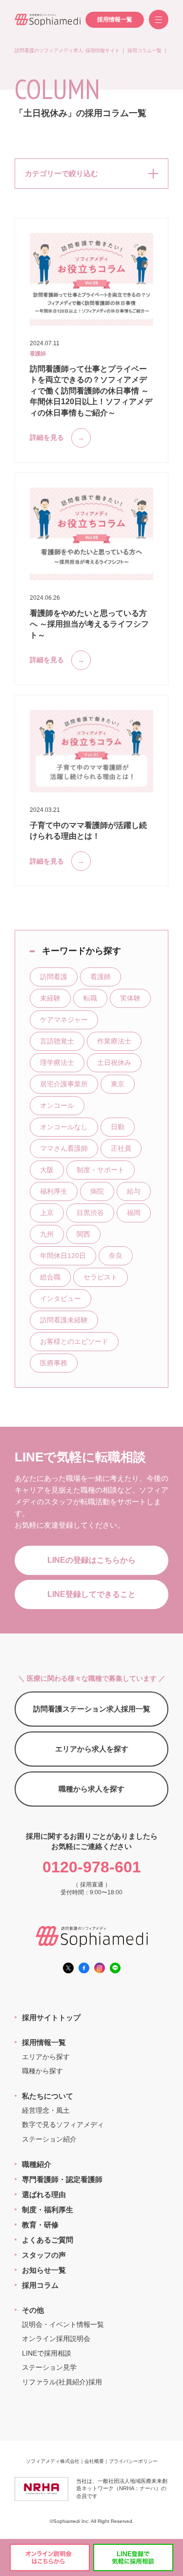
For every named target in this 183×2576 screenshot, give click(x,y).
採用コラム (40, 2285)
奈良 (116, 1256)
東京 (118, 1084)
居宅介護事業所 (64, 1084)
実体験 (130, 998)
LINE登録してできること (91, 1594)
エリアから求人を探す (92, 1749)
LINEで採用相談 (47, 2353)
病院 (97, 1191)
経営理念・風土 (46, 2110)
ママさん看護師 (64, 1148)
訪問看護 (54, 977)
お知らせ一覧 (44, 2270)
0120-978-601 (92, 1867)
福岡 (134, 1213)
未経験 (50, 998)
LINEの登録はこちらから (91, 1560)
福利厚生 (54, 1191)
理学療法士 (57, 1062)
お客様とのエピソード (74, 1341)
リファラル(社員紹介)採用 (62, 2382)
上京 (47, 1213)
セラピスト (101, 1277)
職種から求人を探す (91, 1789)
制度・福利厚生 (48, 2210)
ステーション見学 (49, 2367)
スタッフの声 (44, 2255)
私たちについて (48, 2096)
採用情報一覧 (115, 20)
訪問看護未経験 (64, 1320)
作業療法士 (114, 1041)
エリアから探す (46, 2057)
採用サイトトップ (51, 2017)
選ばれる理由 (44, 2194)
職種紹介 (37, 2164)
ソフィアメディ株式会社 (53, 2461)
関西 (83, 1234)
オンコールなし (64, 1127)
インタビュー (61, 1298)
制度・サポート (101, 1170)
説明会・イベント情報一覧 (63, 2324)
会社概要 (94, 2461)
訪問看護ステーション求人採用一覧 (92, 1709)
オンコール (57, 1105)
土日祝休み (114, 1062)
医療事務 (54, 1363)
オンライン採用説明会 (56, 2339)
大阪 (47, 1170)
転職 (90, 998)
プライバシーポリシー (133, 2461)
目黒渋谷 (90, 1213)
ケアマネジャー (64, 1020)
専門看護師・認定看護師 (62, 2179)
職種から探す (42, 2071)
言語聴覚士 (57, 1041)
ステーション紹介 (49, 2139)
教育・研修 (40, 2225)
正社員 (121, 1148)
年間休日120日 (63, 1256)
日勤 (118, 1127)
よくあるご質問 (48, 2240)
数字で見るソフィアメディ (63, 2124)
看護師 (101, 977)
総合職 (50, 1277)
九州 (47, 1234)
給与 (134, 1191)
